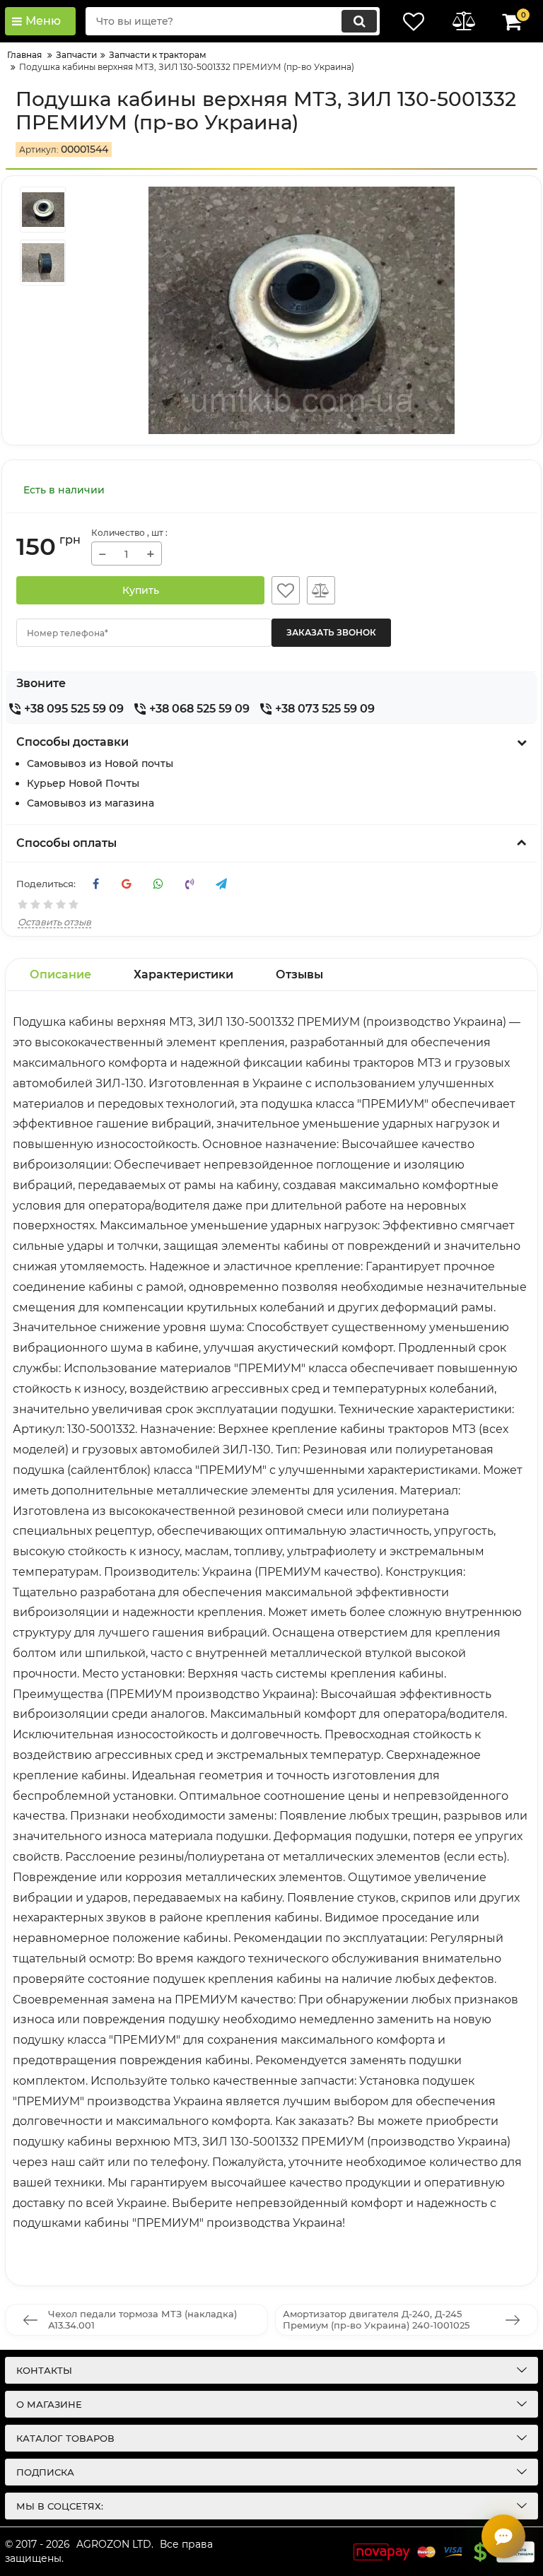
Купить (141, 590)
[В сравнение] (321, 590)
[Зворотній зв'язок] (503, 2536)
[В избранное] (286, 590)
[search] (359, 21)
